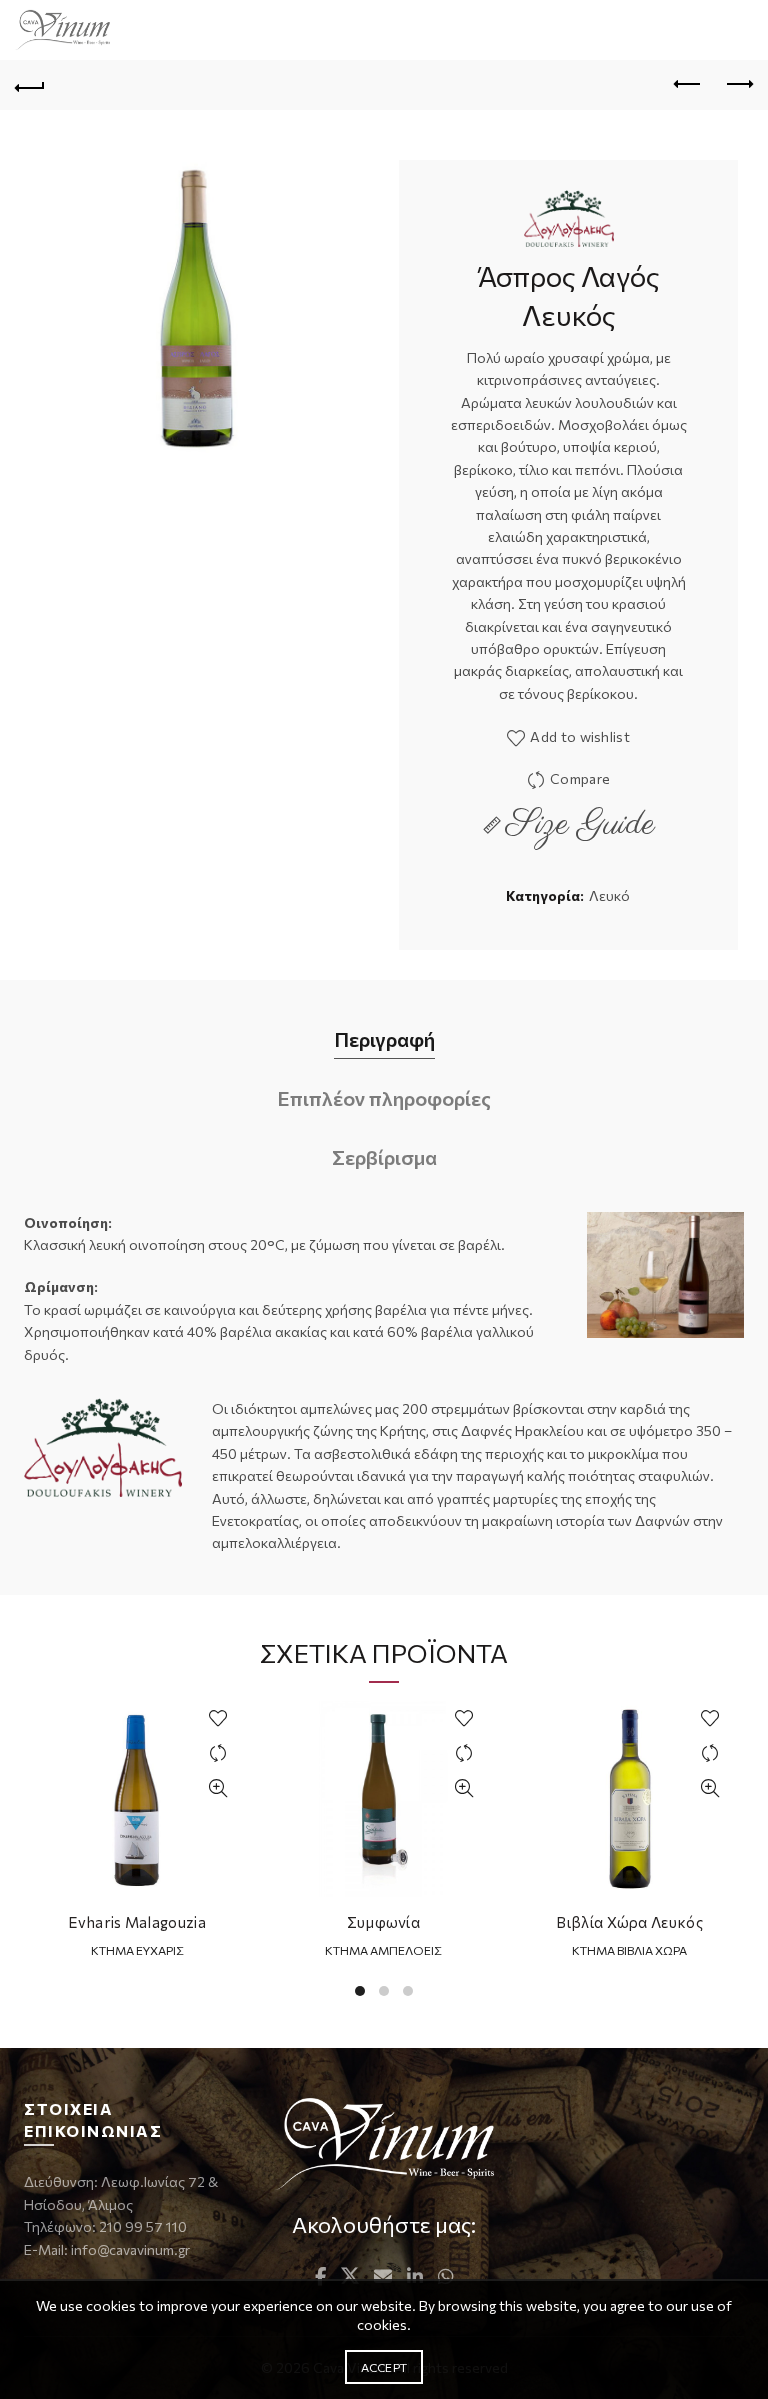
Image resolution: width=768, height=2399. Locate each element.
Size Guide (580, 825)
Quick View (217, 1788)
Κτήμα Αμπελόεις (383, 1950)
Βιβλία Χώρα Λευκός (629, 1922)
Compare (580, 778)
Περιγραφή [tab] (384, 1039)
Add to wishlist (580, 736)
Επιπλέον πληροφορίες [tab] (384, 1098)
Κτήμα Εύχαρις (137, 1950)
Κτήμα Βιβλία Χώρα (629, 1950)
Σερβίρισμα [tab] (384, 1157)
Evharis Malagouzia (136, 1922)
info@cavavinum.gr (130, 2249)
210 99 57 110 (141, 2226)
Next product (738, 85)
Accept (384, 2367)
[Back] (30, 85)
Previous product (688, 85)
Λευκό (609, 895)
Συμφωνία (383, 1922)
